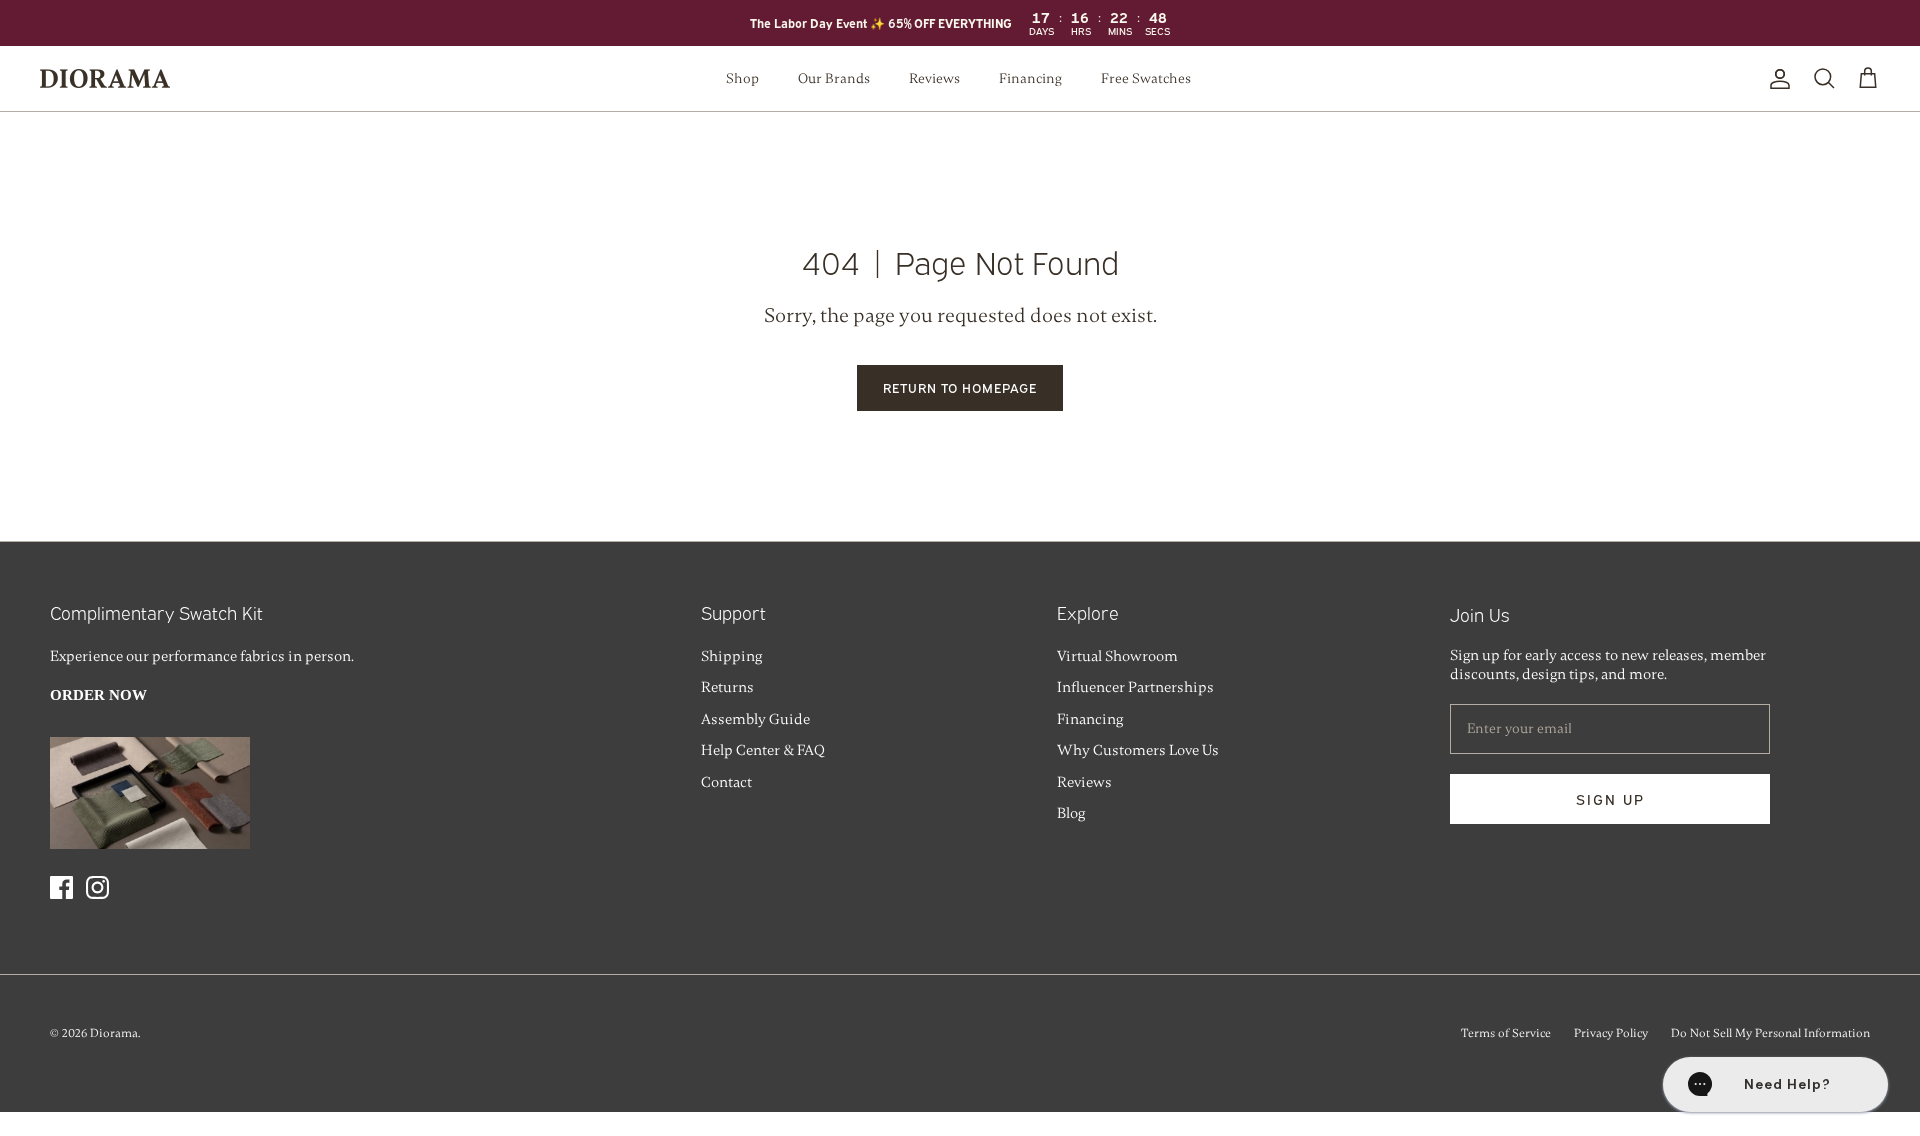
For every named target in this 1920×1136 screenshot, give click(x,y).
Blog (1071, 813)
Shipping (731, 656)
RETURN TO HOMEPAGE (960, 387)
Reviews (934, 78)
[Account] (1776, 79)
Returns (727, 687)
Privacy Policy (1611, 1033)
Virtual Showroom (1117, 656)
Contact (726, 782)
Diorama (114, 1033)
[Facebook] (61, 887)
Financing (1030, 78)
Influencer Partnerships (1135, 687)
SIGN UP (1610, 798)
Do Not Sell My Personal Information (1770, 1033)
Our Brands (834, 78)
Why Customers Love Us (1138, 750)
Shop (742, 78)
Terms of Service (1506, 1033)
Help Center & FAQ (763, 750)
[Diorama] (105, 78)
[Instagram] (97, 887)
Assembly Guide (755, 719)
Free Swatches (1146, 78)
